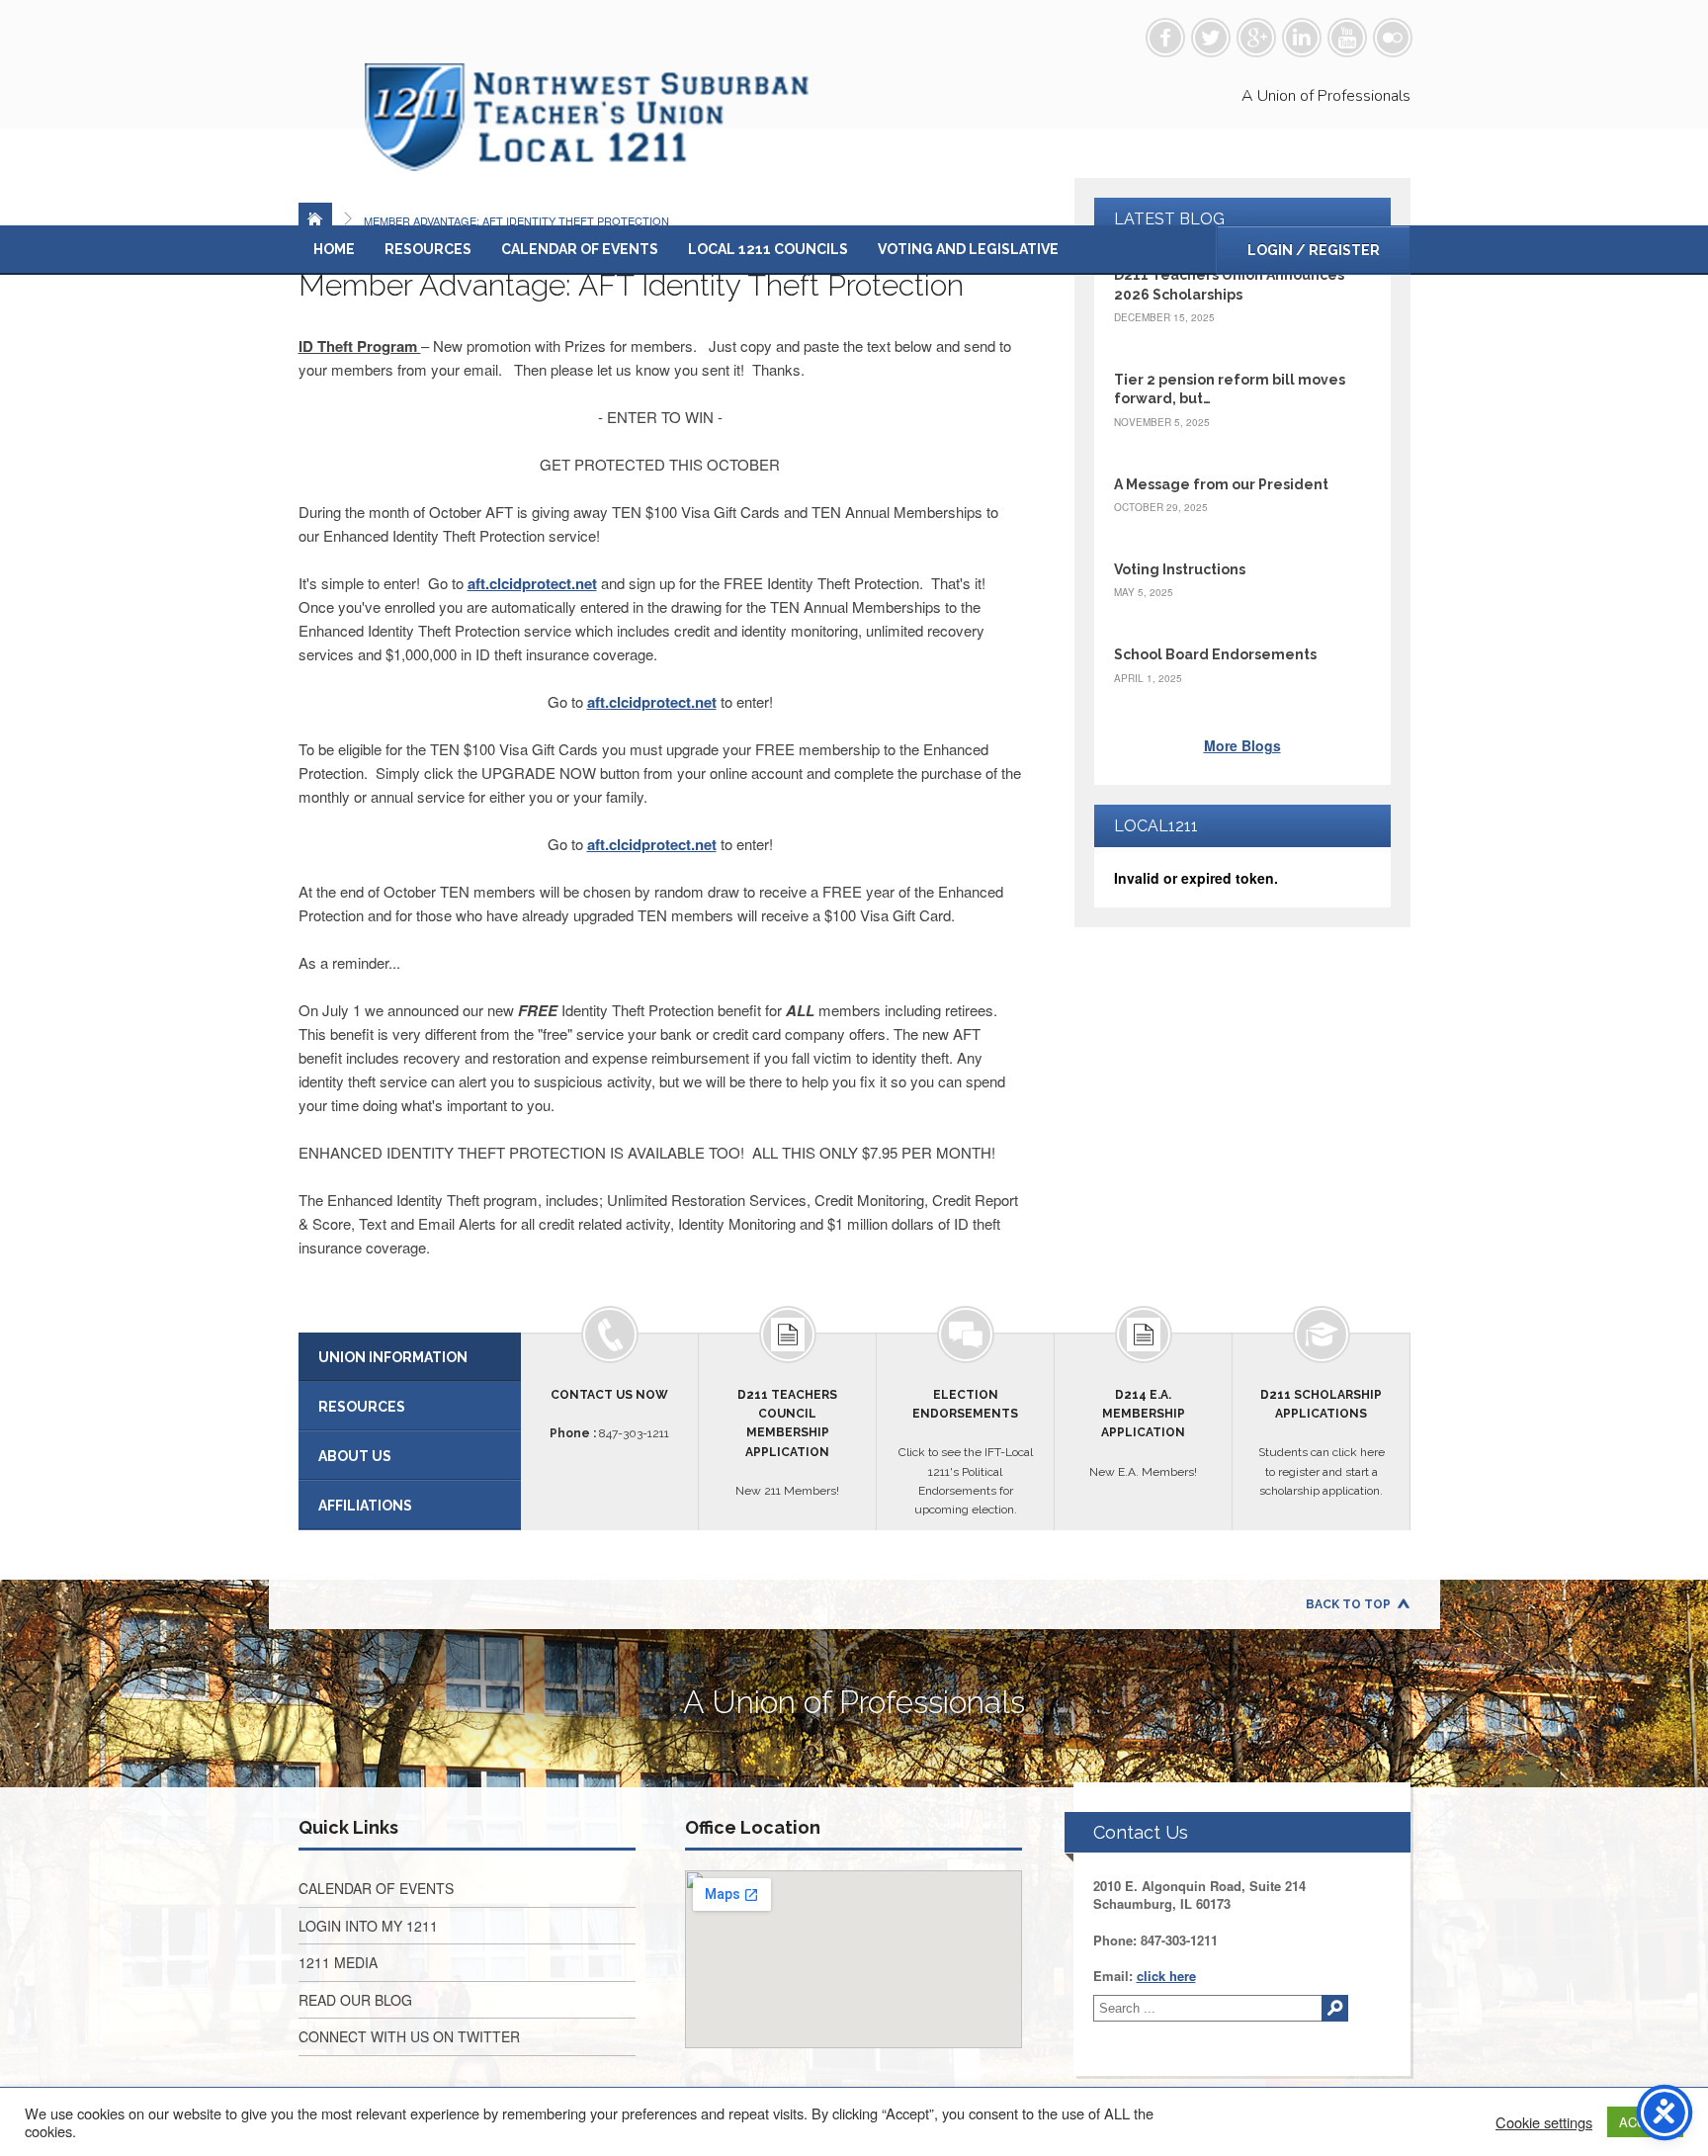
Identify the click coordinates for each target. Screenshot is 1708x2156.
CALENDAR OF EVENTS (376, 1888)
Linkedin (1302, 38)
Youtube (1347, 38)
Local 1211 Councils (768, 249)
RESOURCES (362, 1407)
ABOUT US (355, 1456)
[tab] (410, 1357)
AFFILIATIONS (365, 1506)
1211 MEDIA (338, 1962)
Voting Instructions (1180, 569)
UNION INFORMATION (393, 1357)
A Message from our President (1221, 484)
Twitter (1211, 38)
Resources (428, 249)
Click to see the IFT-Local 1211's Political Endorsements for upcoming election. (966, 1452)
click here (1166, 1976)
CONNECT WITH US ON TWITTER (409, 2036)
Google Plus (1256, 38)
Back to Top (1348, 1604)
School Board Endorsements (1215, 654)
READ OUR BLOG (355, 2000)
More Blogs (1242, 745)
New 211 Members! (787, 1443)
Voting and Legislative (968, 249)
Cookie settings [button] (1544, 2122)
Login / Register (1314, 250)
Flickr (1393, 38)
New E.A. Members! (1143, 1433)
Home (334, 249)
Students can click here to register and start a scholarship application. (1322, 1443)
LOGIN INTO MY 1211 (368, 1926)
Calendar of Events (580, 249)
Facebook (1165, 38)
